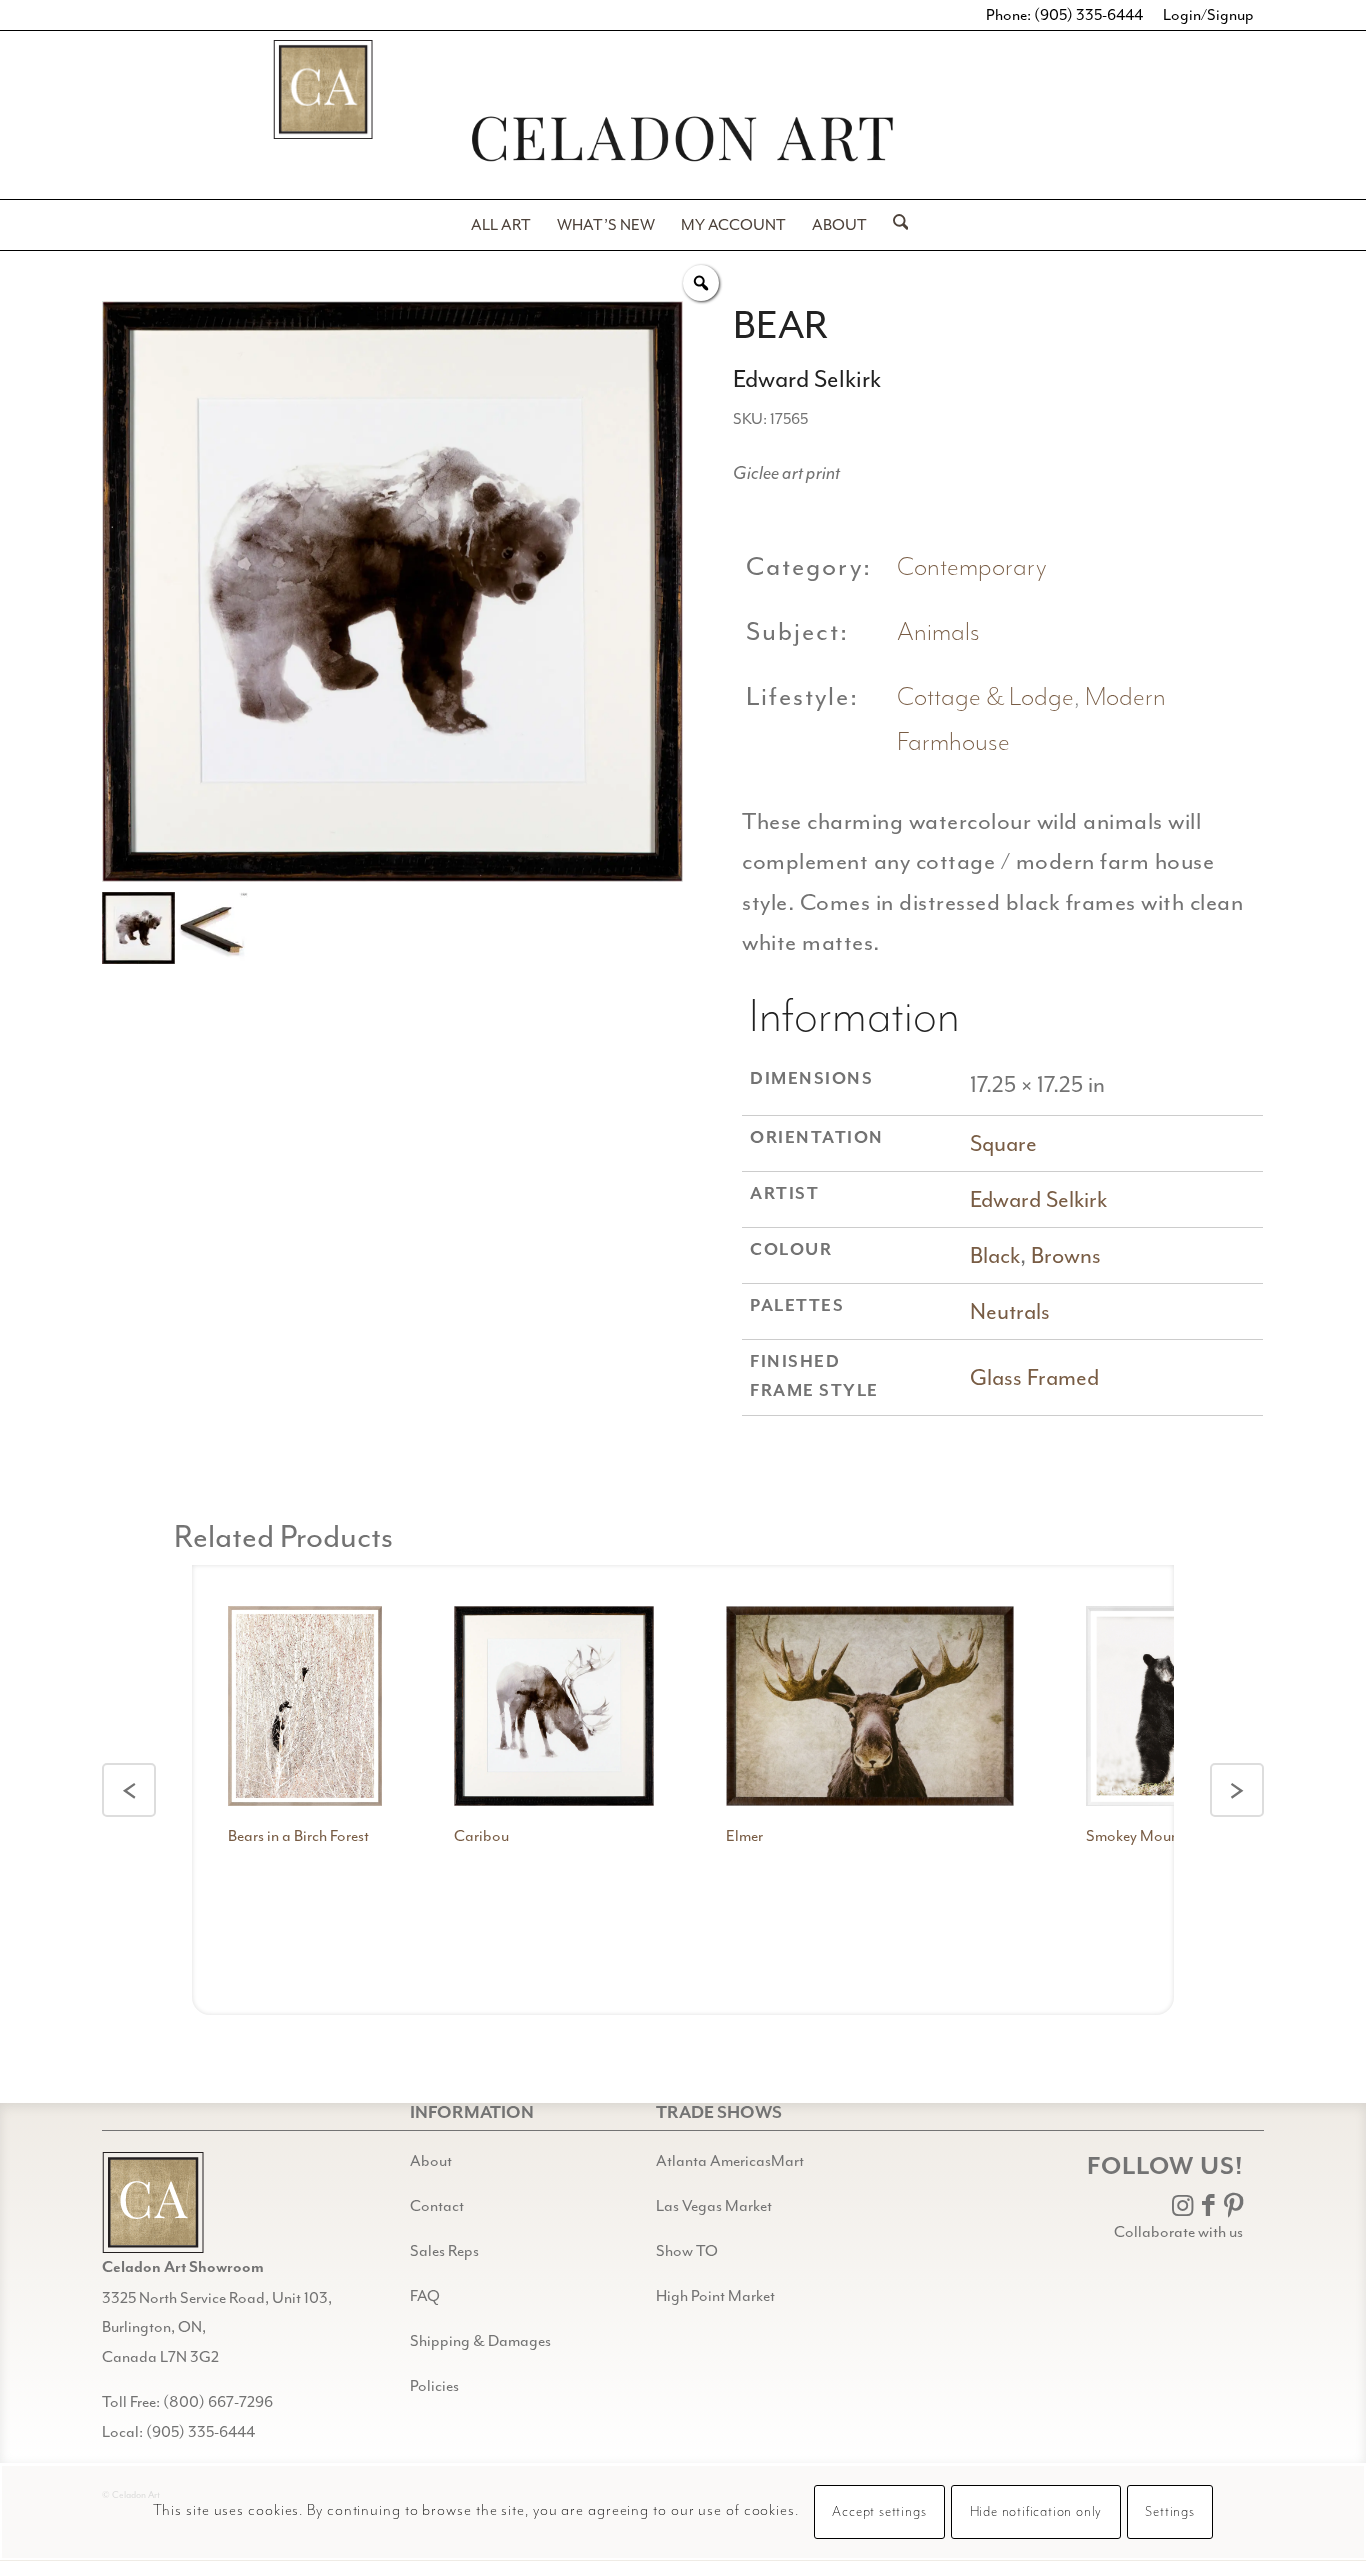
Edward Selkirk (1038, 1199)
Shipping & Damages (480, 2341)
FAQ (425, 2296)
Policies (434, 2386)
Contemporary (972, 567)
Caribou (481, 1836)
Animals (938, 632)
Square (1003, 1143)
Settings (1169, 2513)
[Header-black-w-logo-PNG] (683, 138)
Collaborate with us (1178, 2232)
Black (995, 1255)
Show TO (687, 2251)
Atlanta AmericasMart (730, 2161)
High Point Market (715, 2296)
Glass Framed (1034, 1377)
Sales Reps (444, 2251)
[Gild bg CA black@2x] (153, 2202)
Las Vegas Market (714, 2206)
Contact (437, 2206)
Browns (1066, 1255)
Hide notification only (1036, 2513)
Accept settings (879, 2513)
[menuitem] (501, 225)
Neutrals (1010, 1311)
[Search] (894, 225)
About (431, 2161)
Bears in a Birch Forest (298, 1836)
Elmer (744, 1836)
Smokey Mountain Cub (1161, 1836)
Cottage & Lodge (985, 697)
